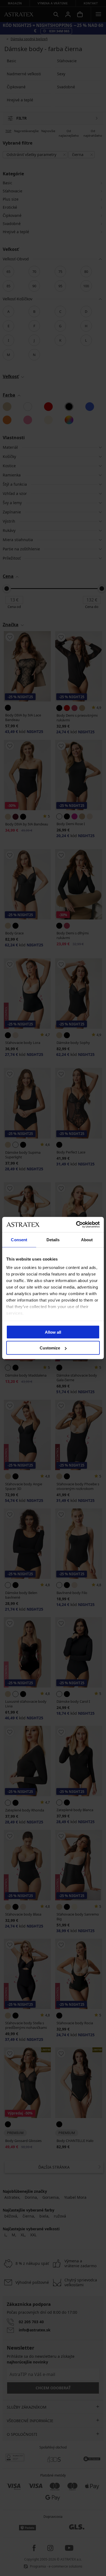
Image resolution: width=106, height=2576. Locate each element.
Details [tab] (53, 1239)
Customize (50, 1348)
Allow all (53, 1332)
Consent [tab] (19, 1239)
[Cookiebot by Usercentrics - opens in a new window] (76, 1225)
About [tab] (87, 1239)
